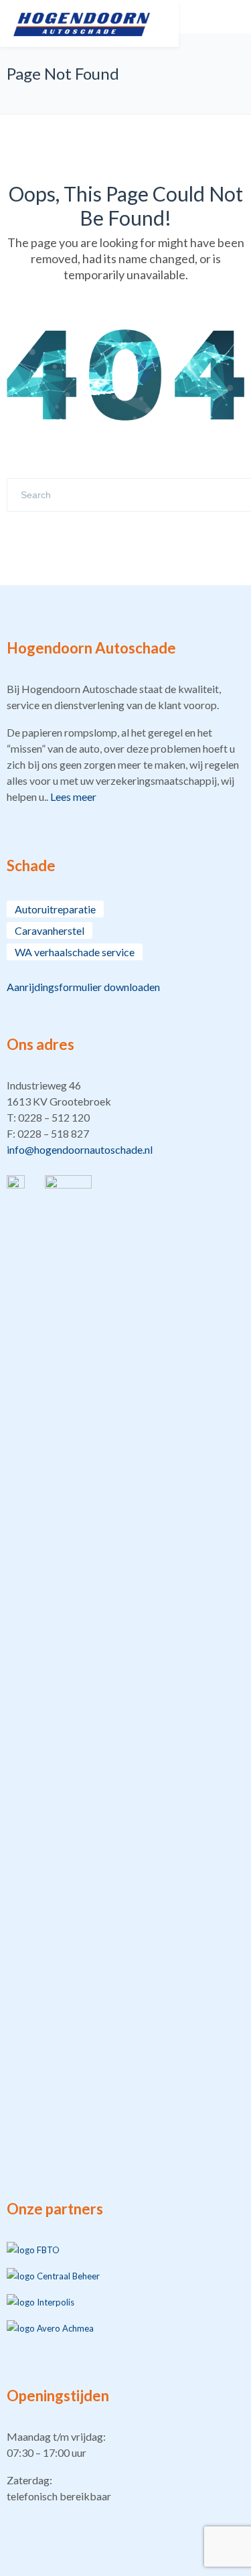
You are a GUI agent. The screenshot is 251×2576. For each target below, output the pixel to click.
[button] (125, 1118)
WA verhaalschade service (75, 952)
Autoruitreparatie (55, 909)
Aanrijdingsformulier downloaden (83, 987)
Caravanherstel (50, 930)
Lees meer (73, 797)
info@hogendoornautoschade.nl (80, 1149)
